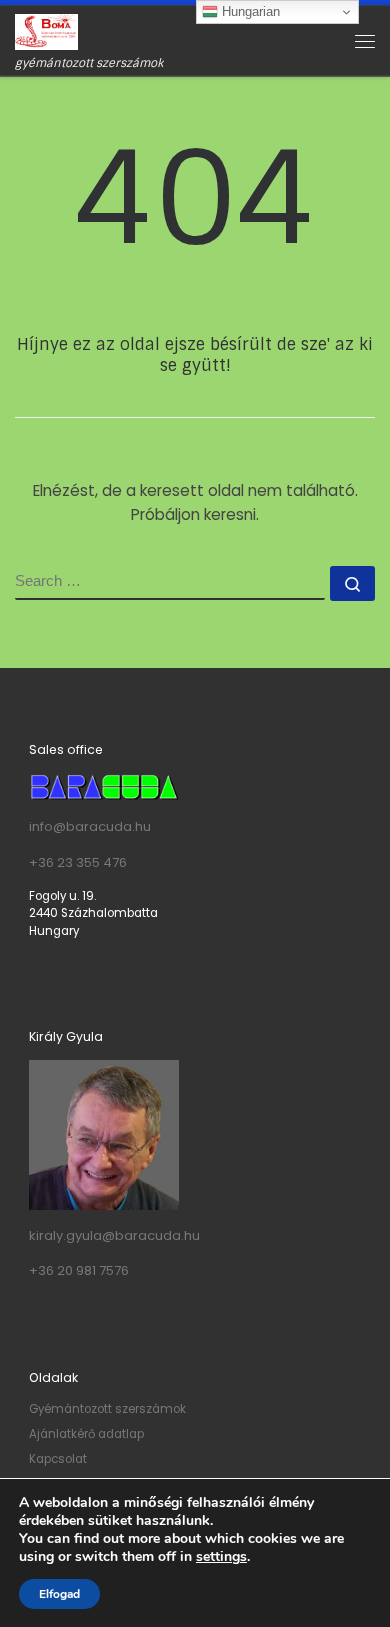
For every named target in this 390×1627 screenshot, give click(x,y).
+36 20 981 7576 (79, 1270)
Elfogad (59, 1594)
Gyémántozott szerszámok (107, 1409)
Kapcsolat (58, 1459)
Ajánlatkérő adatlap (86, 1434)
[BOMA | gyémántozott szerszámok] (46, 31)
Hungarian (249, 11)
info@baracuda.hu (90, 826)
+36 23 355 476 (78, 862)
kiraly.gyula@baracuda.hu (114, 1235)
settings (221, 1557)
